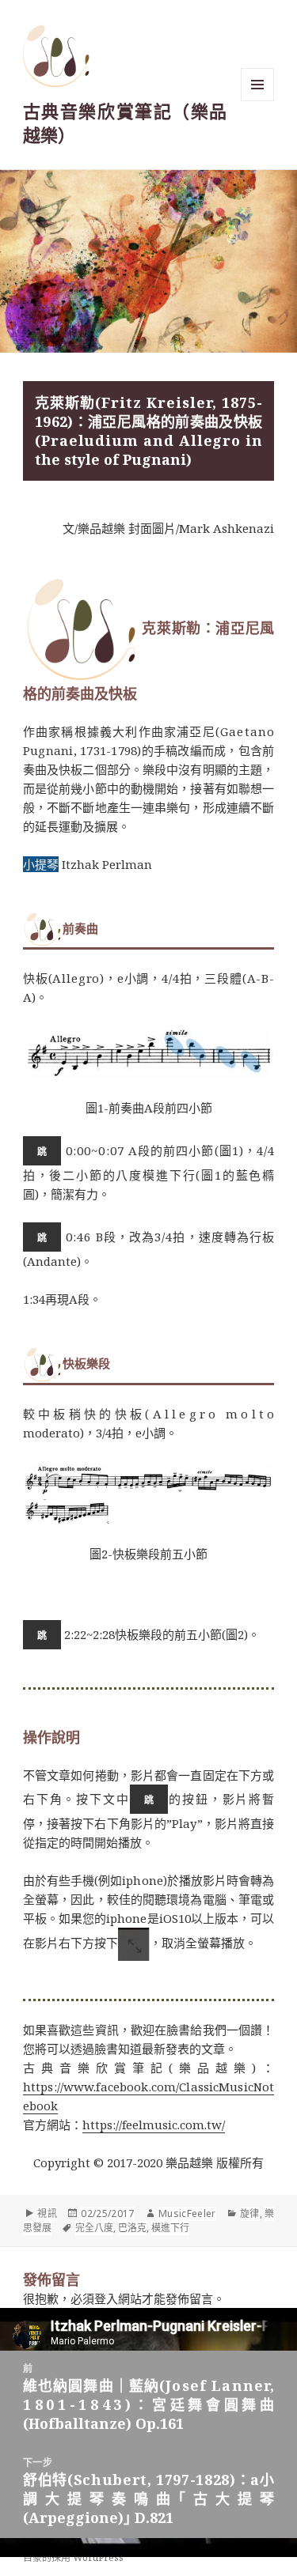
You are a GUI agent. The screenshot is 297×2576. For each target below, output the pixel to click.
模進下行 (170, 2228)
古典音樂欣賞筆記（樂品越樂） (125, 123)
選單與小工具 (257, 85)
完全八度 (94, 2228)
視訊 (47, 2213)
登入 (106, 2298)
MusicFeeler (187, 2213)
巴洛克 (132, 2228)
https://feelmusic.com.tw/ (154, 2125)
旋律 (250, 2213)
